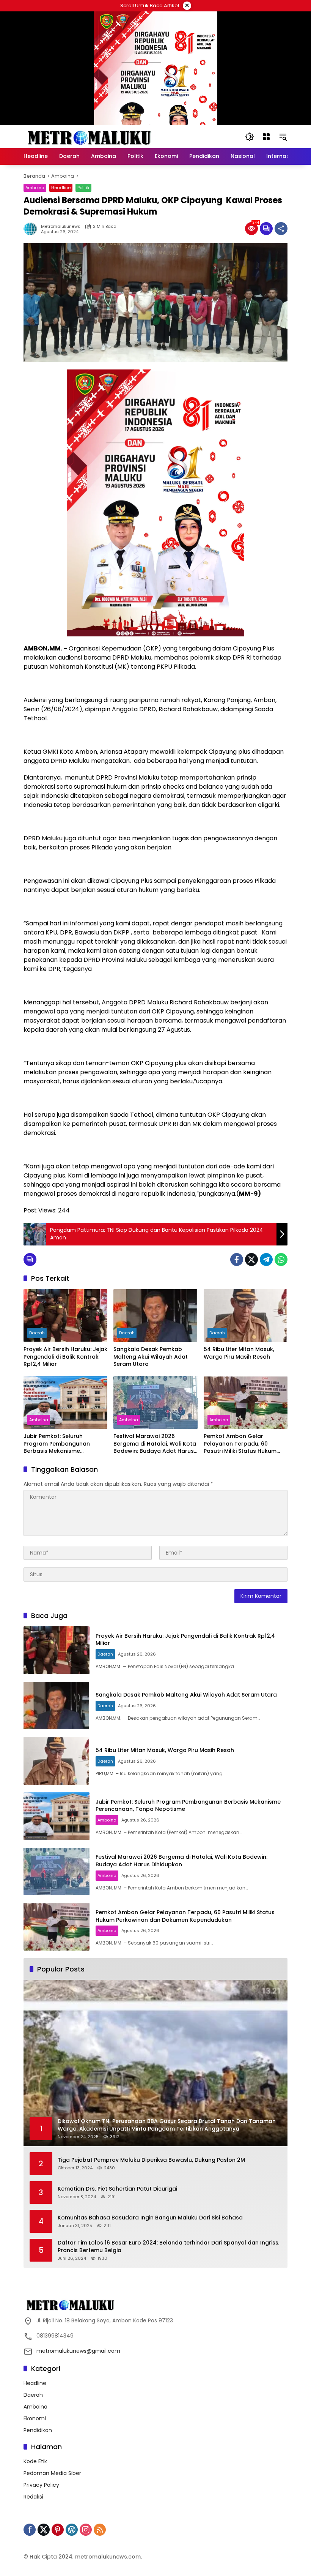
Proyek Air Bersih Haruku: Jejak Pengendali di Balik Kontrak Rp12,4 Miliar (65, 1357)
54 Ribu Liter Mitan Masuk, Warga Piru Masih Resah (239, 1353)
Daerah (37, 1333)
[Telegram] (266, 1260)
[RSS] (100, 2530)
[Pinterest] (58, 2530)
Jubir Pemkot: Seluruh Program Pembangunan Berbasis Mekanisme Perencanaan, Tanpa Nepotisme (57, 1444)
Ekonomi (35, 2418)
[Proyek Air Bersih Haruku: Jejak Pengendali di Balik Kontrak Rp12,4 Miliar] (65, 1316)
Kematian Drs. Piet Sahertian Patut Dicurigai (117, 2189)
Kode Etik (35, 2461)
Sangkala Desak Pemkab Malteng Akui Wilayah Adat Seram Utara (151, 1357)
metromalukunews (61, 227)
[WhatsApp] (281, 1260)
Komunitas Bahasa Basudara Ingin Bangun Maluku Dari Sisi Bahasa (150, 2218)
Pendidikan (38, 2430)
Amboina (35, 188)
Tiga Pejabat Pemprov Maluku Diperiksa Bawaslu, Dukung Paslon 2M (151, 2160)
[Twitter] (251, 1260)
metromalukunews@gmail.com (78, 2351)
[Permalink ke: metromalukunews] (32, 229)
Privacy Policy (41, 2485)
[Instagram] (86, 2530)
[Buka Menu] (266, 137)
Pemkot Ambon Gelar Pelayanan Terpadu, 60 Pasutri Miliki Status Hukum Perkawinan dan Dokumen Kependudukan (240, 1444)
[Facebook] (237, 1260)
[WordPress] (72, 2530)
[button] (250, 137)
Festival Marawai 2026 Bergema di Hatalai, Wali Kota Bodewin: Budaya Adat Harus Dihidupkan (155, 1444)
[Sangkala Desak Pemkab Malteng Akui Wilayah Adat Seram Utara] (155, 1316)
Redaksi (33, 2497)
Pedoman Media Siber (52, 2473)
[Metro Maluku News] (90, 136)
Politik (83, 188)
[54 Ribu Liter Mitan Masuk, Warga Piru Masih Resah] (246, 1316)
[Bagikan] (281, 229)
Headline (61, 188)
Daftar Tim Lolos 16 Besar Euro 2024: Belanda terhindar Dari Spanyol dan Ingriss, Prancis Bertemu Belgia (169, 2247)
